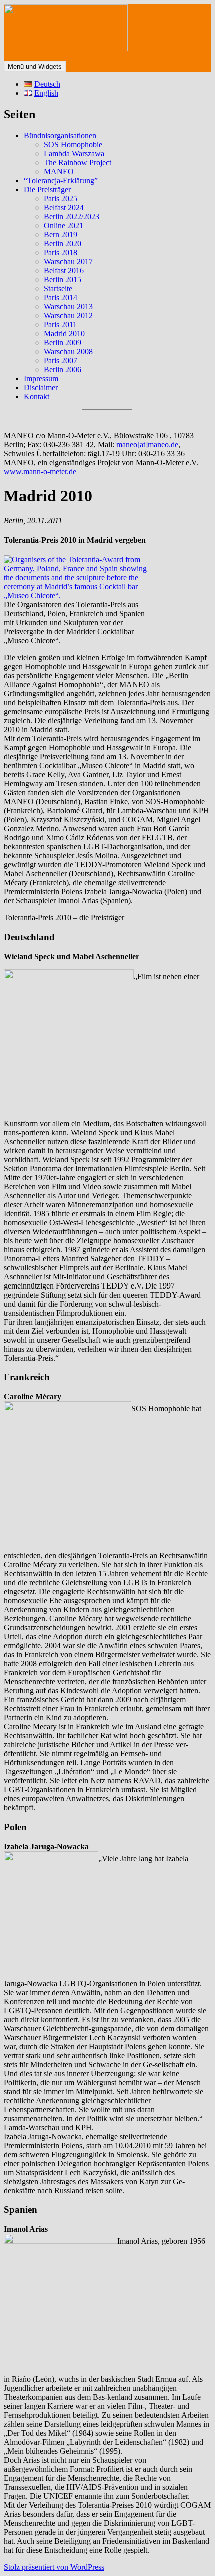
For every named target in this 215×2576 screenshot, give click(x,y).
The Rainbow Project (78, 162)
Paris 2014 (61, 297)
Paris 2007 (61, 360)
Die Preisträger (47, 189)
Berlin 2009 (63, 342)
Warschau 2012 (68, 315)
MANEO (59, 171)
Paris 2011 (60, 324)
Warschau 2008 (68, 351)
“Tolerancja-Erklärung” (61, 180)
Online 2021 (64, 225)
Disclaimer (41, 387)
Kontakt (37, 396)
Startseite (58, 288)
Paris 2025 (61, 198)
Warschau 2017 (68, 261)
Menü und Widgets (35, 66)
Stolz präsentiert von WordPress (54, 2567)
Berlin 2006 (63, 369)
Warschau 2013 (68, 306)
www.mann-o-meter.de (40, 471)
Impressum (41, 378)
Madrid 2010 (64, 333)
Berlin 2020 (63, 243)
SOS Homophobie (73, 144)
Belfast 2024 (64, 207)
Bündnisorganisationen (60, 135)
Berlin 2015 (63, 279)
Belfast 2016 (64, 270)
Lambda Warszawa (74, 153)
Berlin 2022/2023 (72, 216)
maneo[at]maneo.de (147, 444)
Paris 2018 (61, 252)
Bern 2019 (61, 234)
